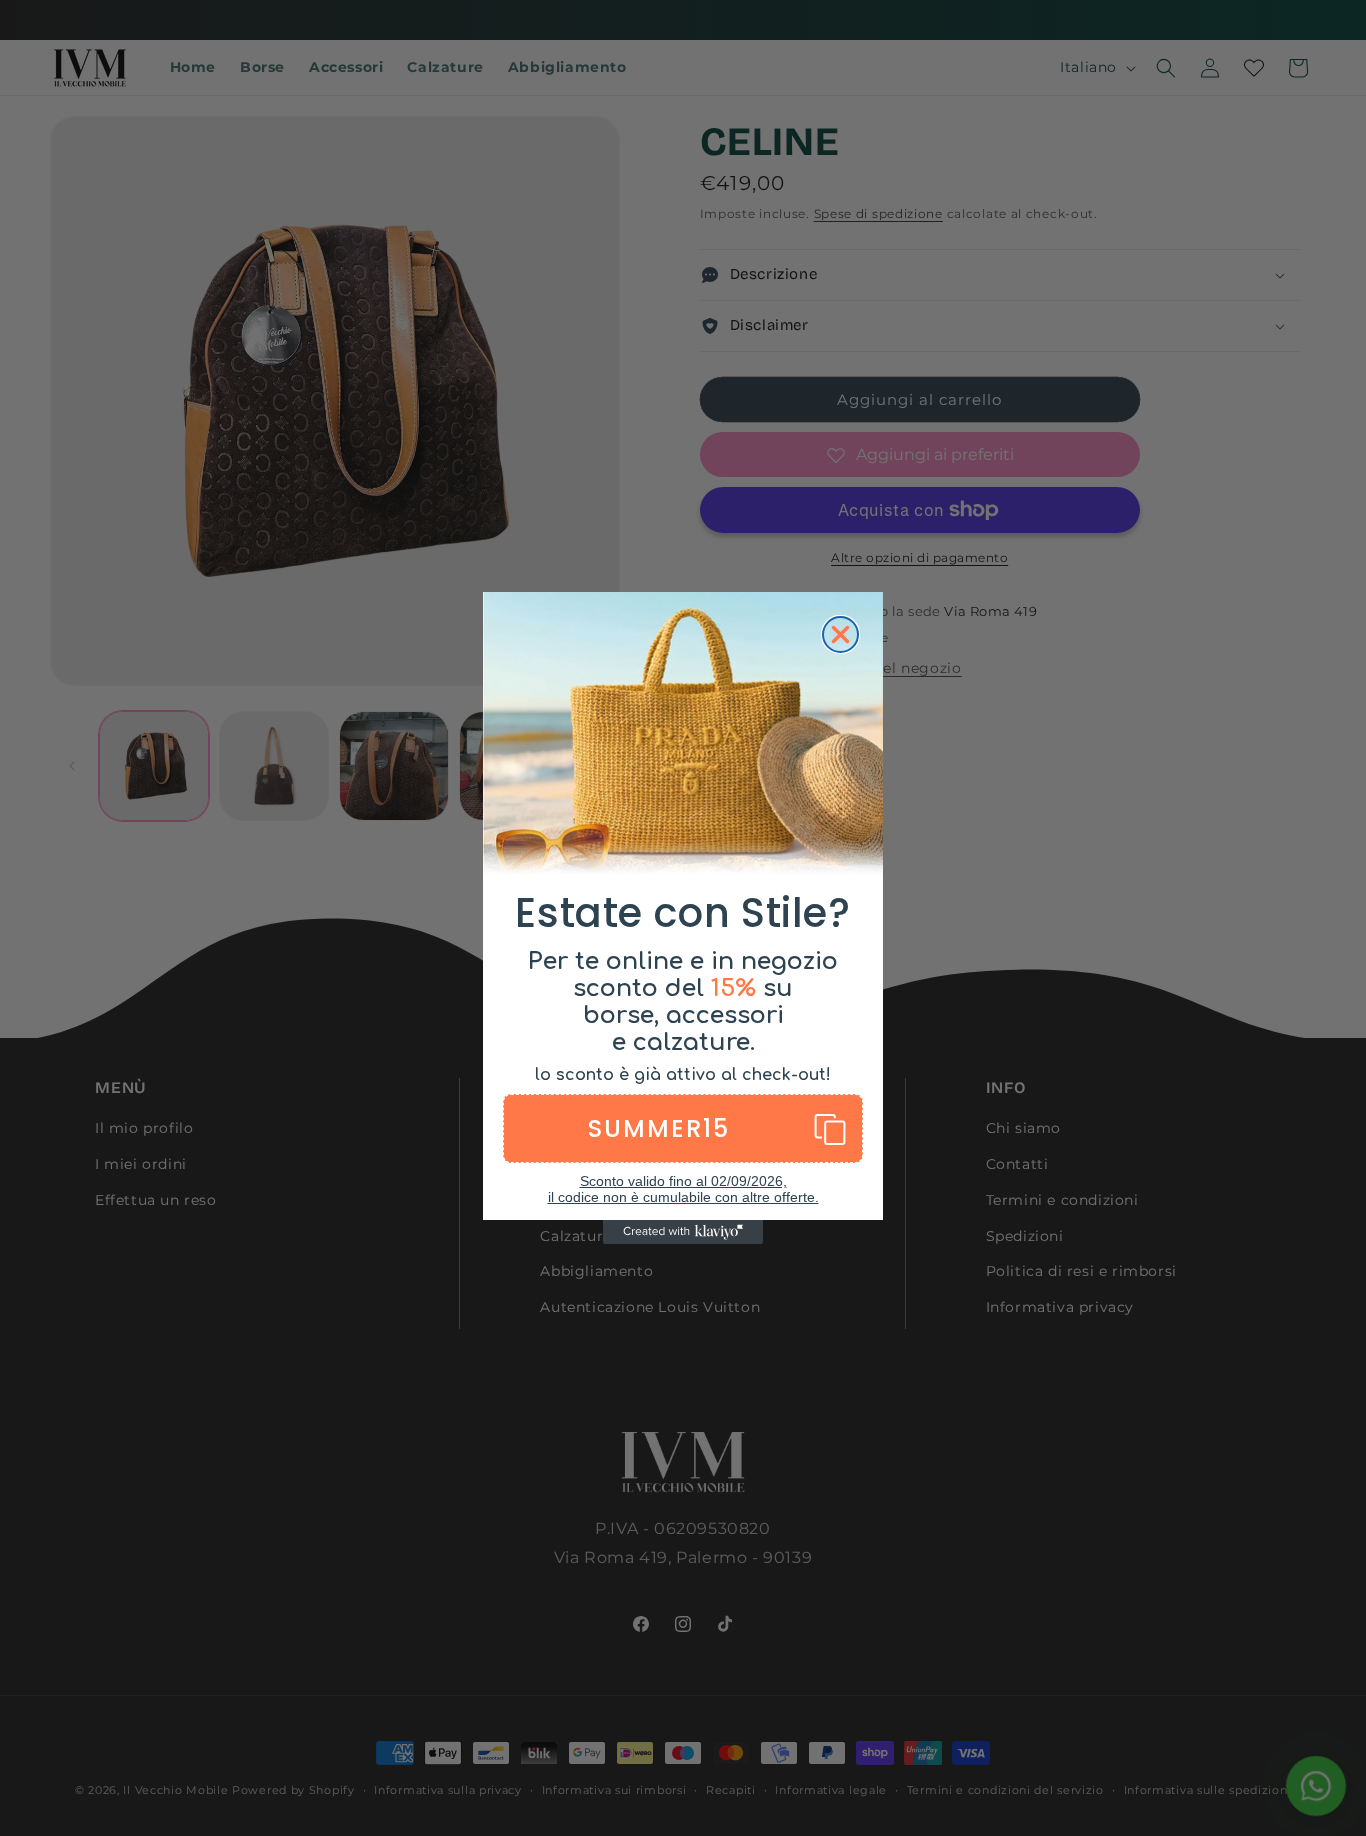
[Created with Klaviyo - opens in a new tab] (683, 1232)
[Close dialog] (840, 634)
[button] (683, 1128)
